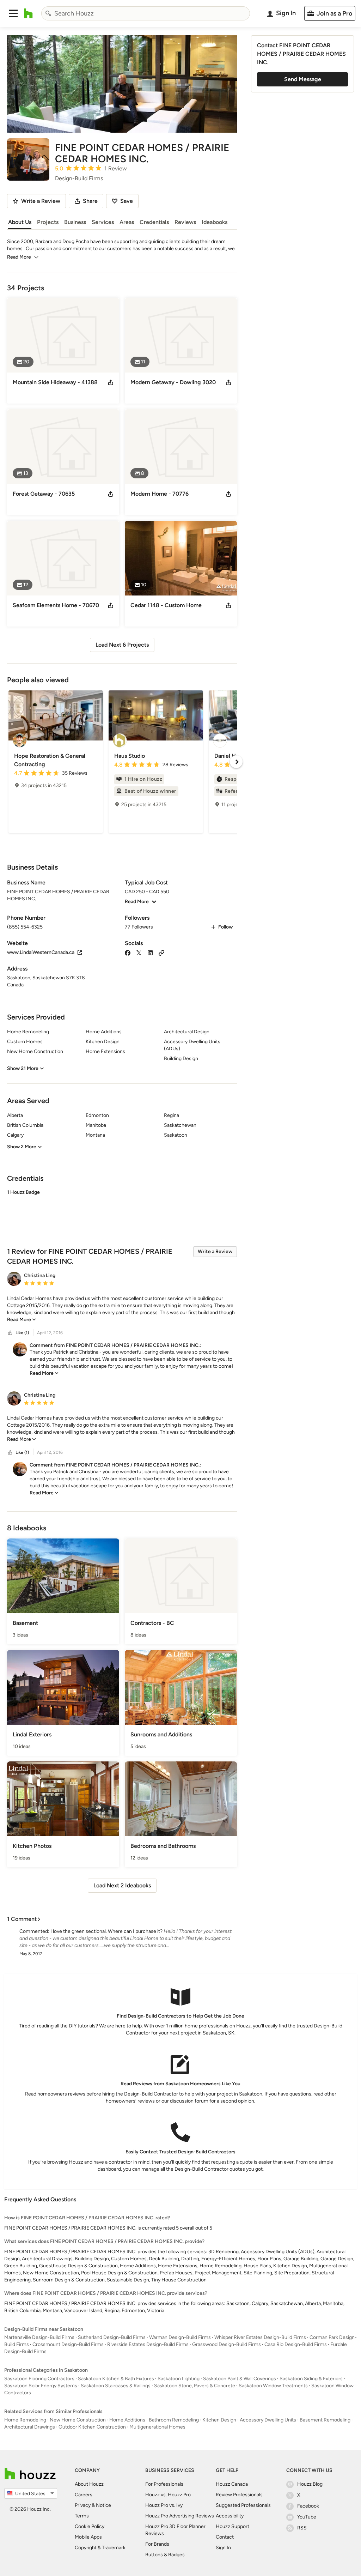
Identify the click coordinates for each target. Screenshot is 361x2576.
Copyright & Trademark (100, 2548)
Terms (82, 2516)
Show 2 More (22, 1147)
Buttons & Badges (165, 2555)
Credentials (154, 222)
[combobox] (146, 13)
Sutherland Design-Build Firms (112, 2337)
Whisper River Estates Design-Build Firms (260, 2337)
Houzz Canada (232, 2484)
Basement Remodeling (325, 2420)
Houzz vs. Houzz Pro (168, 2495)
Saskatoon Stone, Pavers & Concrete (195, 2386)
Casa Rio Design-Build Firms (296, 2344)
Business (75, 222)
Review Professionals (239, 2495)
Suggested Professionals (243, 2505)
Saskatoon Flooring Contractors (39, 2379)
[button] (13, 13)
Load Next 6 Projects (122, 645)
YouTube (307, 2517)
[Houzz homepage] (28, 13)
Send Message (303, 79)
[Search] (48, 13)
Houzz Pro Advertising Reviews (180, 2516)
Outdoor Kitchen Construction (92, 2427)
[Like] (10, 1333)
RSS (302, 2528)
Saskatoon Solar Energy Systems (41, 2386)
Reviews (185, 222)
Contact (225, 2537)
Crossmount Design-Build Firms (68, 2344)
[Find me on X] (139, 952)
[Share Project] (111, 382)
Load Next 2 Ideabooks (122, 1885)
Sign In (223, 2548)
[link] (22, 1320)
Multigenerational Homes (157, 2427)
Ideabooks (215, 222)
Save (127, 201)
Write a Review (215, 1251)
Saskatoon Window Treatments (273, 2386)
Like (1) (22, 1333)
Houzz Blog (310, 2484)
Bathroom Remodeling (174, 2420)
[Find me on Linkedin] (150, 952)
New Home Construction (78, 2420)
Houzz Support (232, 2526)
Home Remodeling (25, 2420)
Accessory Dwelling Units (268, 2420)
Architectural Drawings (30, 2427)
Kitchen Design (219, 2420)
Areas (127, 222)
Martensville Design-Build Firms (39, 2337)
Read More (19, 257)
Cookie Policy (90, 2526)
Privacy (83, 2505)
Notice (103, 2505)
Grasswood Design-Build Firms (227, 2344)
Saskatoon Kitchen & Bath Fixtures (116, 2379)
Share (90, 201)
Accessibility (230, 2516)
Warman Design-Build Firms (180, 2337)
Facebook (308, 2506)
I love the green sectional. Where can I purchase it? (106, 1931)
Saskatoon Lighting (179, 2379)
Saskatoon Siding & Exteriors (311, 2379)
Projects (48, 222)
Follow (225, 927)
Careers (84, 2495)
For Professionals (164, 2484)
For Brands (157, 2544)
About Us (20, 222)
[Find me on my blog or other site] (161, 952)
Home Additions (127, 2420)
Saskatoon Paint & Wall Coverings (240, 2379)
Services (103, 222)
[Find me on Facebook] (128, 952)
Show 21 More (23, 1068)
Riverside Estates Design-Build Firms (148, 2344)
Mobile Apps (88, 2537)
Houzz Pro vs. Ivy (164, 2505)
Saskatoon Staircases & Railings (116, 2386)
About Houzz (89, 2484)
